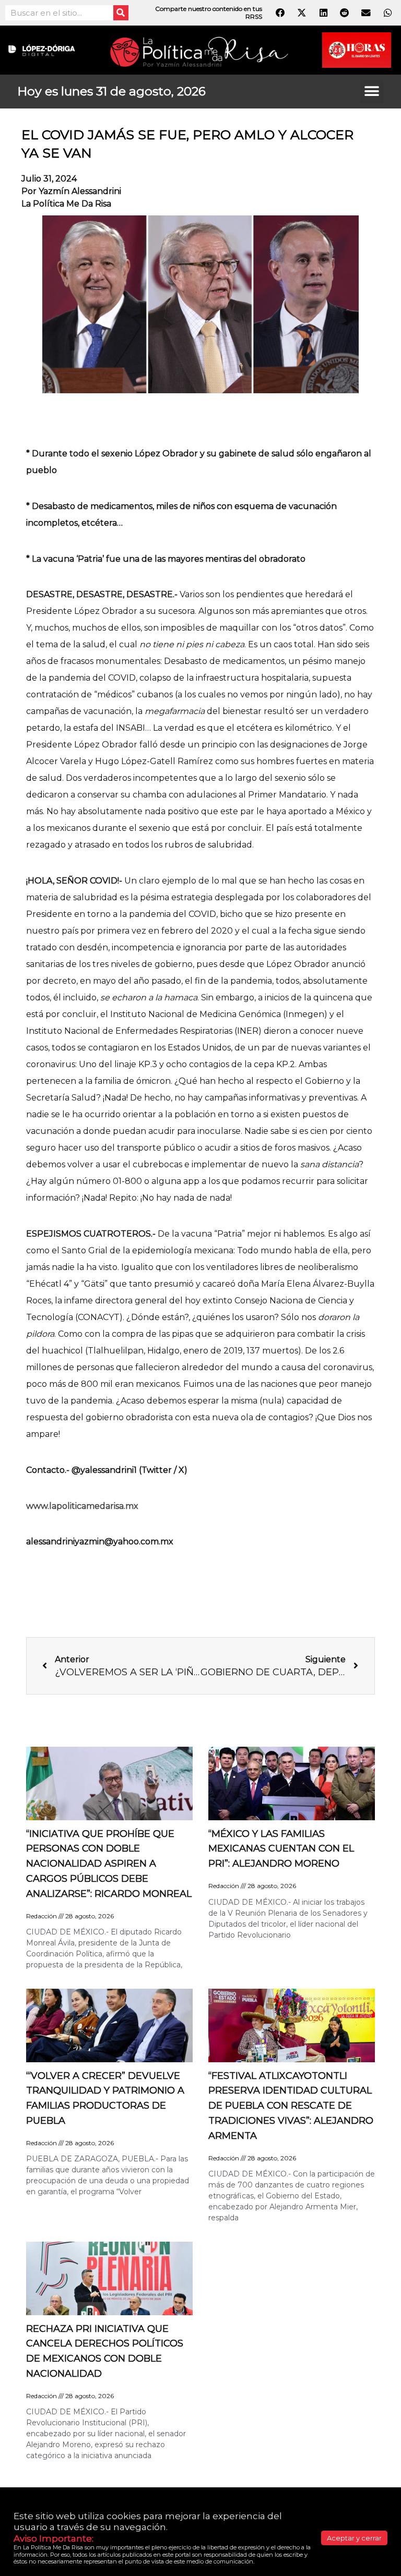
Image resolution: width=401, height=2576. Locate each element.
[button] (372, 92)
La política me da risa (66, 204)
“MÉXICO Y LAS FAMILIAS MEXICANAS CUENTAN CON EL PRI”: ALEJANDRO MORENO (281, 1849)
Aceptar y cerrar (354, 2538)
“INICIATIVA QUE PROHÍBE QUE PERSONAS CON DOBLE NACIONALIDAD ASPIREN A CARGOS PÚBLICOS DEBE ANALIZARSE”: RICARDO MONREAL (109, 1864)
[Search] (121, 13)
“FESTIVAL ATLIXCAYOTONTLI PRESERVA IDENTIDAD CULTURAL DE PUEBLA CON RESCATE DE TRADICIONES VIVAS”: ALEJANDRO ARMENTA (291, 2106)
